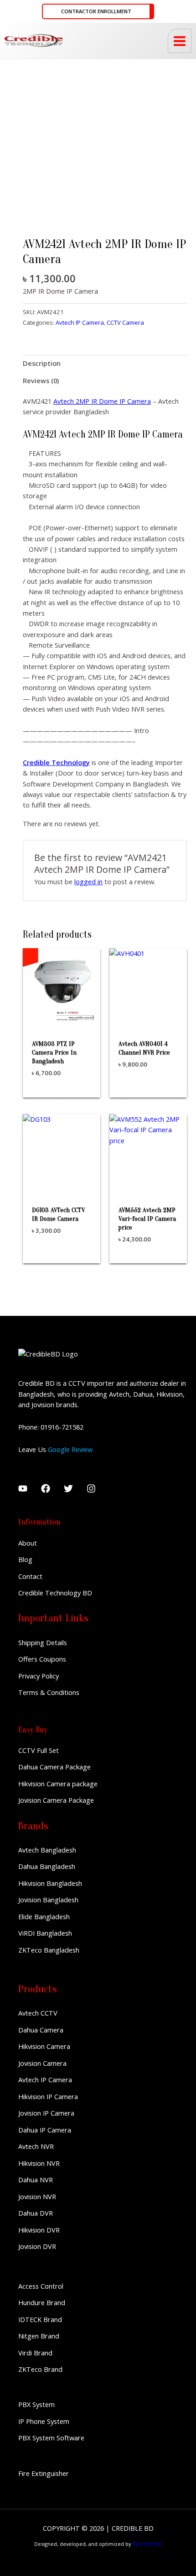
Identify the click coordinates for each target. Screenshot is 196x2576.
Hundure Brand (42, 2302)
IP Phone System (44, 2421)
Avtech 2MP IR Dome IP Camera (102, 401)
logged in (88, 882)
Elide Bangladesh (44, 1916)
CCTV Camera (125, 322)
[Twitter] (68, 1489)
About (28, 1543)
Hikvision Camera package (58, 1784)
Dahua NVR (36, 2180)
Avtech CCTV (38, 2013)
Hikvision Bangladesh (50, 1883)
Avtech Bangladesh (47, 1850)
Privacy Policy (39, 1676)
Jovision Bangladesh (48, 1900)
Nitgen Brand (39, 2336)
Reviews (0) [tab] (41, 380)
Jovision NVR (37, 2196)
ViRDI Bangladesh (45, 1933)
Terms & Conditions (49, 1692)
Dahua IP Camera (45, 2130)
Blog (25, 1559)
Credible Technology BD (55, 1593)
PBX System (36, 2404)
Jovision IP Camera (46, 2113)
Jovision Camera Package (56, 1800)
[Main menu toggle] (180, 41)
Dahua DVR (36, 2213)
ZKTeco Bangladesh (49, 1950)
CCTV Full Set (39, 1750)
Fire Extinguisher (44, 2473)
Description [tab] (42, 363)
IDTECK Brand (40, 2319)
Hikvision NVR (39, 2163)
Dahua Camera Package (54, 1767)
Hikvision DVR (39, 2230)
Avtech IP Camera (80, 322)
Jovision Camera (42, 2063)
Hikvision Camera (44, 2046)
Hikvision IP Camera (48, 2096)
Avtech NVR (36, 2146)
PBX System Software (51, 2438)
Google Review (70, 1449)
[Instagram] (91, 1489)
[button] (98, 12)
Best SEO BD (147, 2544)
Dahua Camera (41, 2030)
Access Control (41, 2286)
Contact (30, 1576)
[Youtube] (23, 1489)
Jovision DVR (37, 2246)
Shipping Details (43, 1642)
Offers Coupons (42, 1659)
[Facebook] (46, 1489)
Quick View (62, 1017)
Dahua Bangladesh (47, 1866)
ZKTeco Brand (40, 2369)
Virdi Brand (35, 2353)
